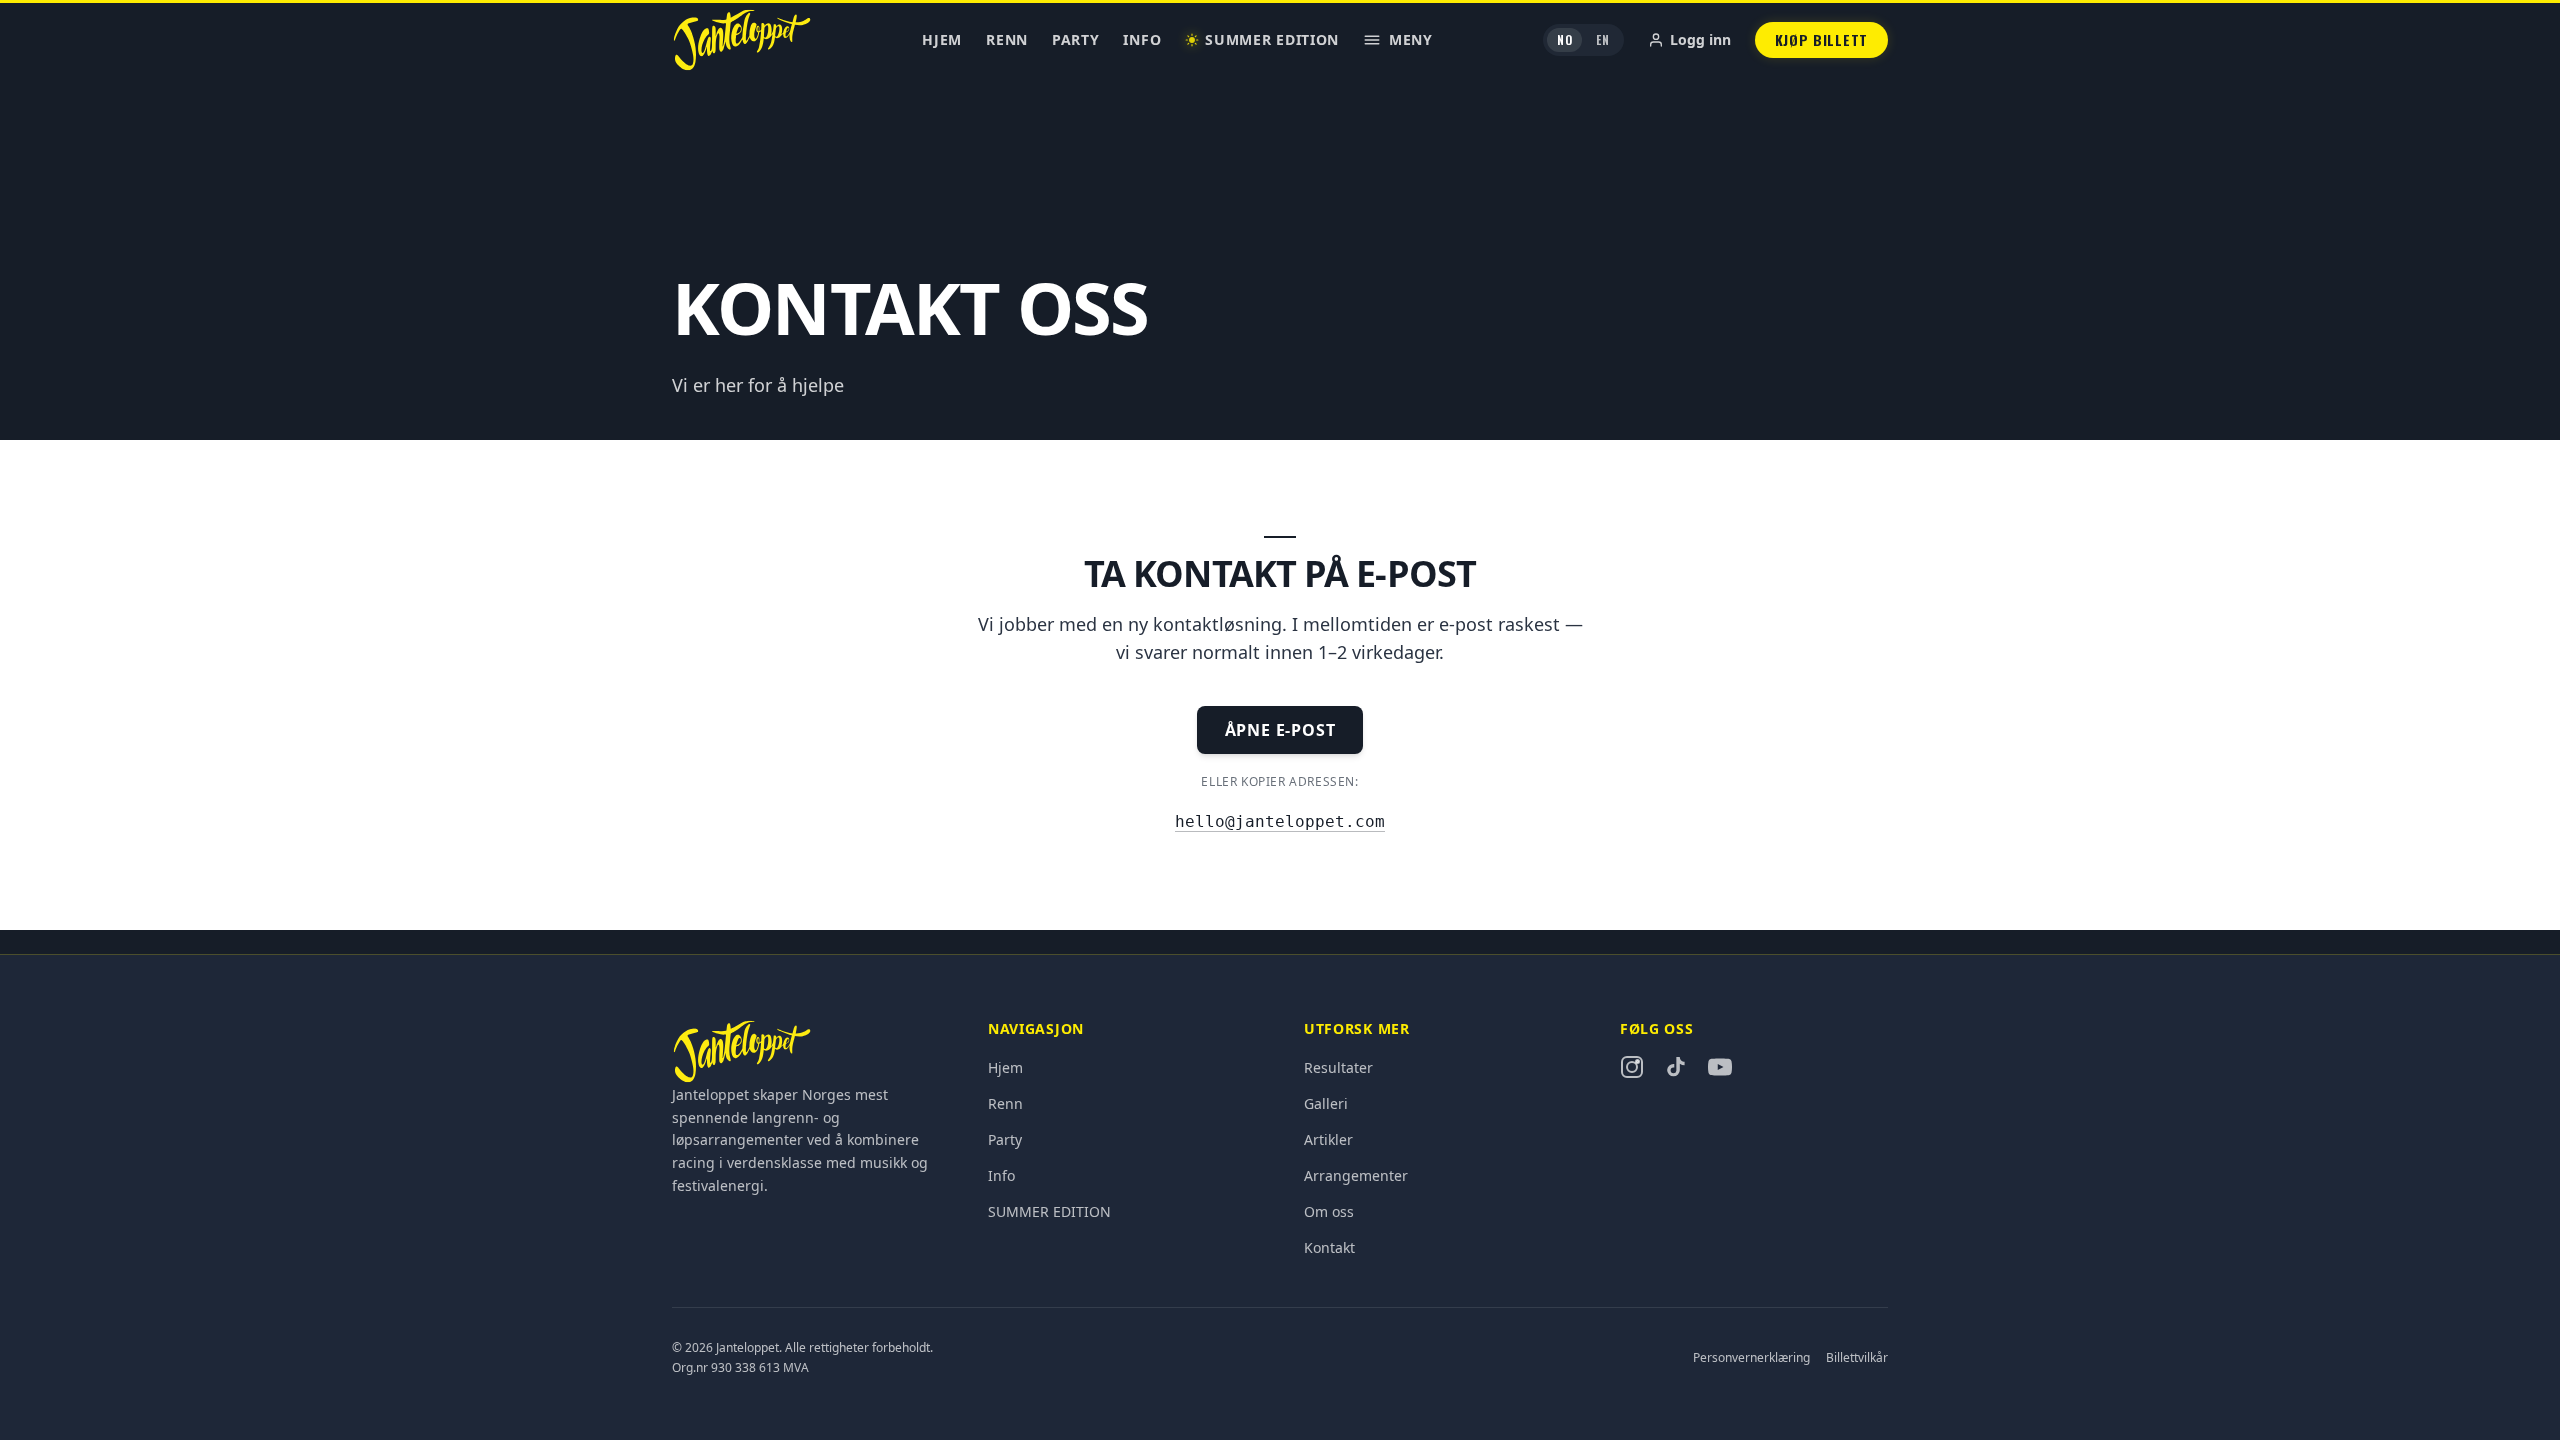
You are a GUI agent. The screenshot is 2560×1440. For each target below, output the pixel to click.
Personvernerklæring (1751, 1358)
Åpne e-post (1280, 730)
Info (1142, 39)
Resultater (1338, 1067)
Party (1076, 39)
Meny (1411, 39)
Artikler (1328, 1139)
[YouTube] (1720, 1067)
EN (1602, 39)
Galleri (1326, 1103)
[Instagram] (1632, 1067)
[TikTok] (1676, 1067)
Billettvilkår (1857, 1358)
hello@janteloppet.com (1280, 821)
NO (1564, 39)
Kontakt (1329, 1247)
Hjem (942, 39)
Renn (1007, 39)
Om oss (1329, 1211)
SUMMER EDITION (1272, 39)
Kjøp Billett (1821, 39)
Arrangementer (1356, 1175)
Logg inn (1700, 39)
